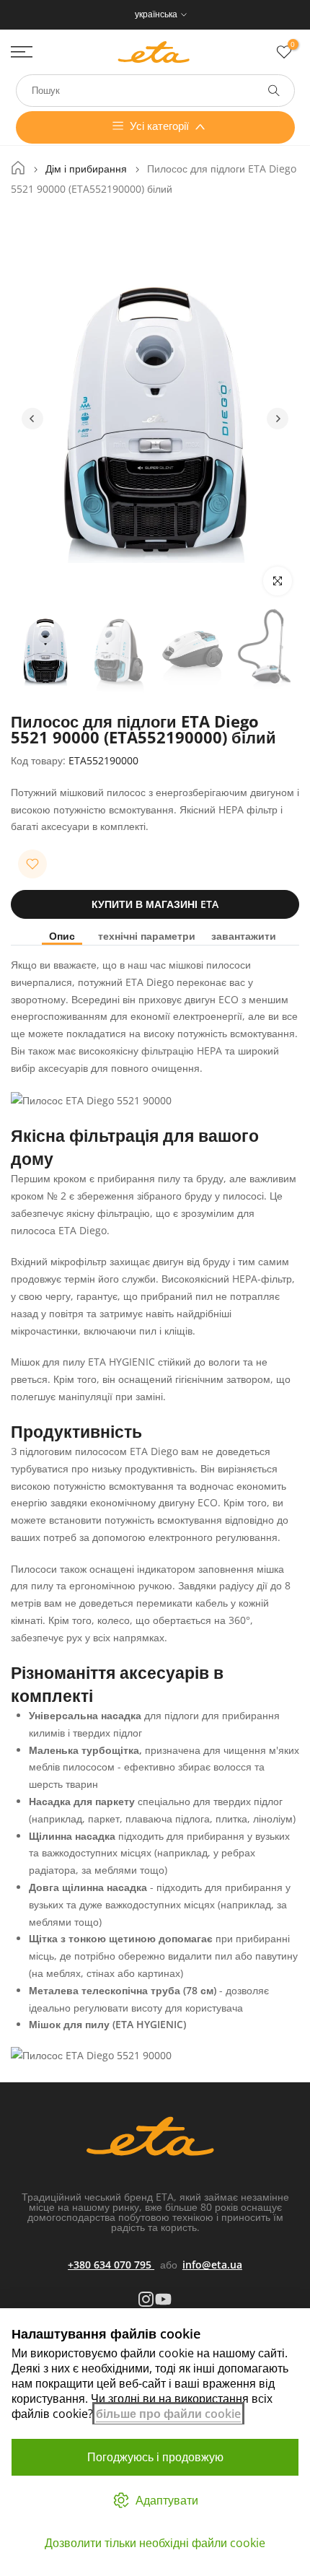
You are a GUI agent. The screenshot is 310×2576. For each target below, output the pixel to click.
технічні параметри (147, 936)
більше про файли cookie (168, 2414)
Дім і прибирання (86, 169)
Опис (62, 936)
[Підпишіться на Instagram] (146, 2299)
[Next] (278, 419)
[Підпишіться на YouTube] (163, 2299)
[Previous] (32, 419)
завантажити (244, 936)
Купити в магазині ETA (155, 904)
